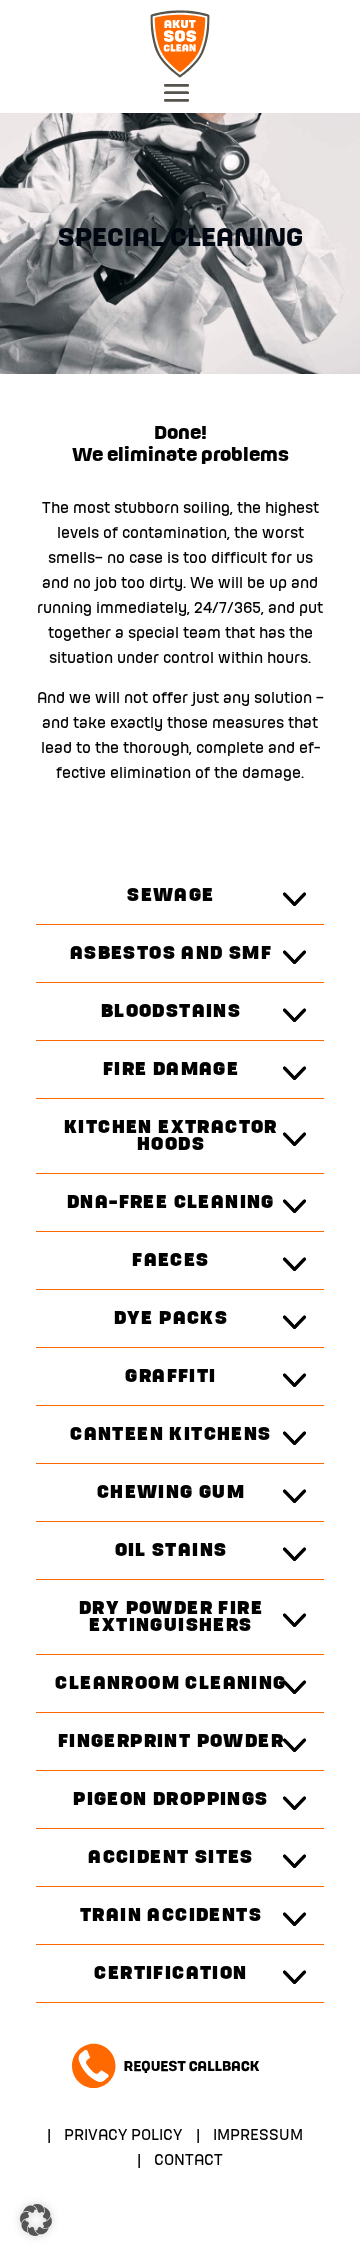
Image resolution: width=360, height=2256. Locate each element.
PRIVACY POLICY (123, 2136)
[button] (36, 2220)
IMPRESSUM (258, 2136)
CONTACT (188, 2161)
